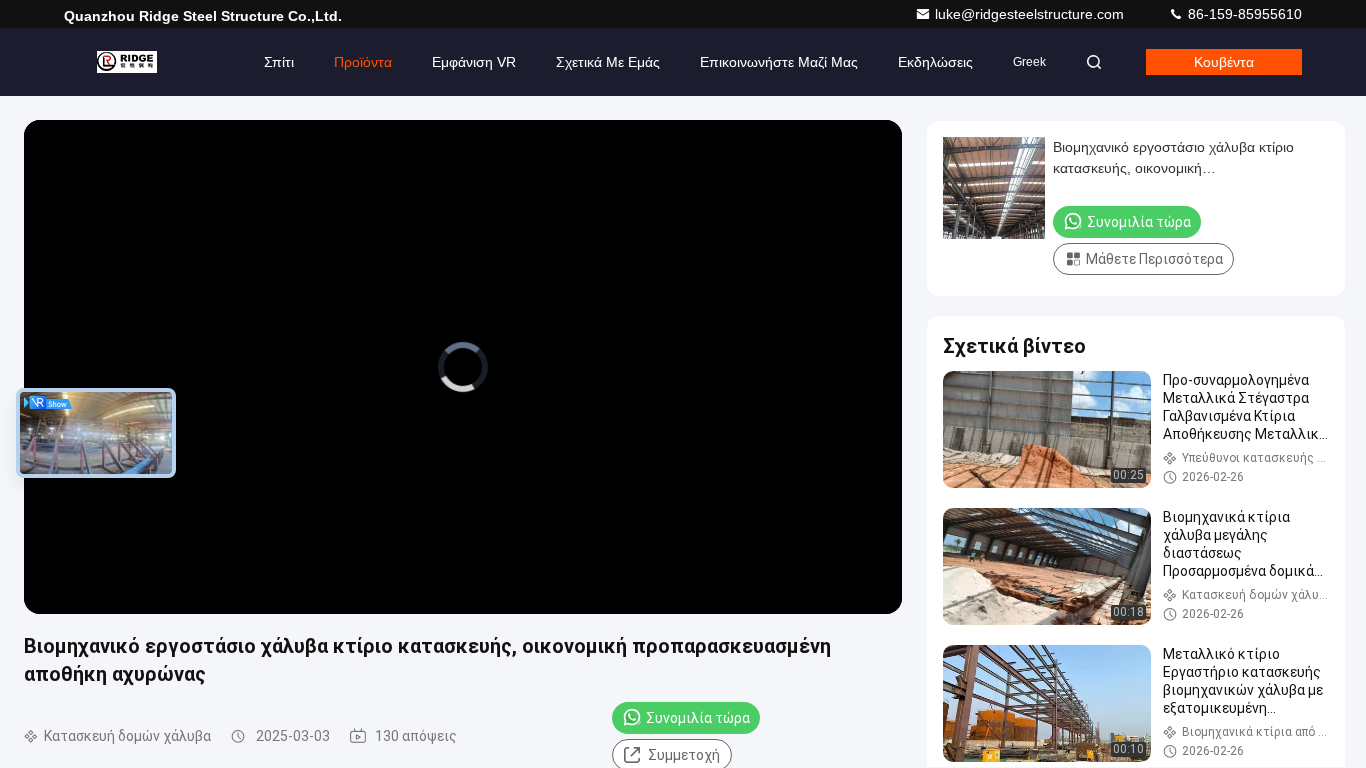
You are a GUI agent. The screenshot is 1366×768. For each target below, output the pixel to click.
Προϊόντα (363, 62)
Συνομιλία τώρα (698, 718)
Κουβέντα (1224, 62)
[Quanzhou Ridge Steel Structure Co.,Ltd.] (127, 62)
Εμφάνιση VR (474, 62)
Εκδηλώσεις (935, 62)
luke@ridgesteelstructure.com (1031, 14)
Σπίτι (279, 62)
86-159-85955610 (1243, 14)
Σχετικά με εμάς (608, 62)
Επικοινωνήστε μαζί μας (779, 62)
